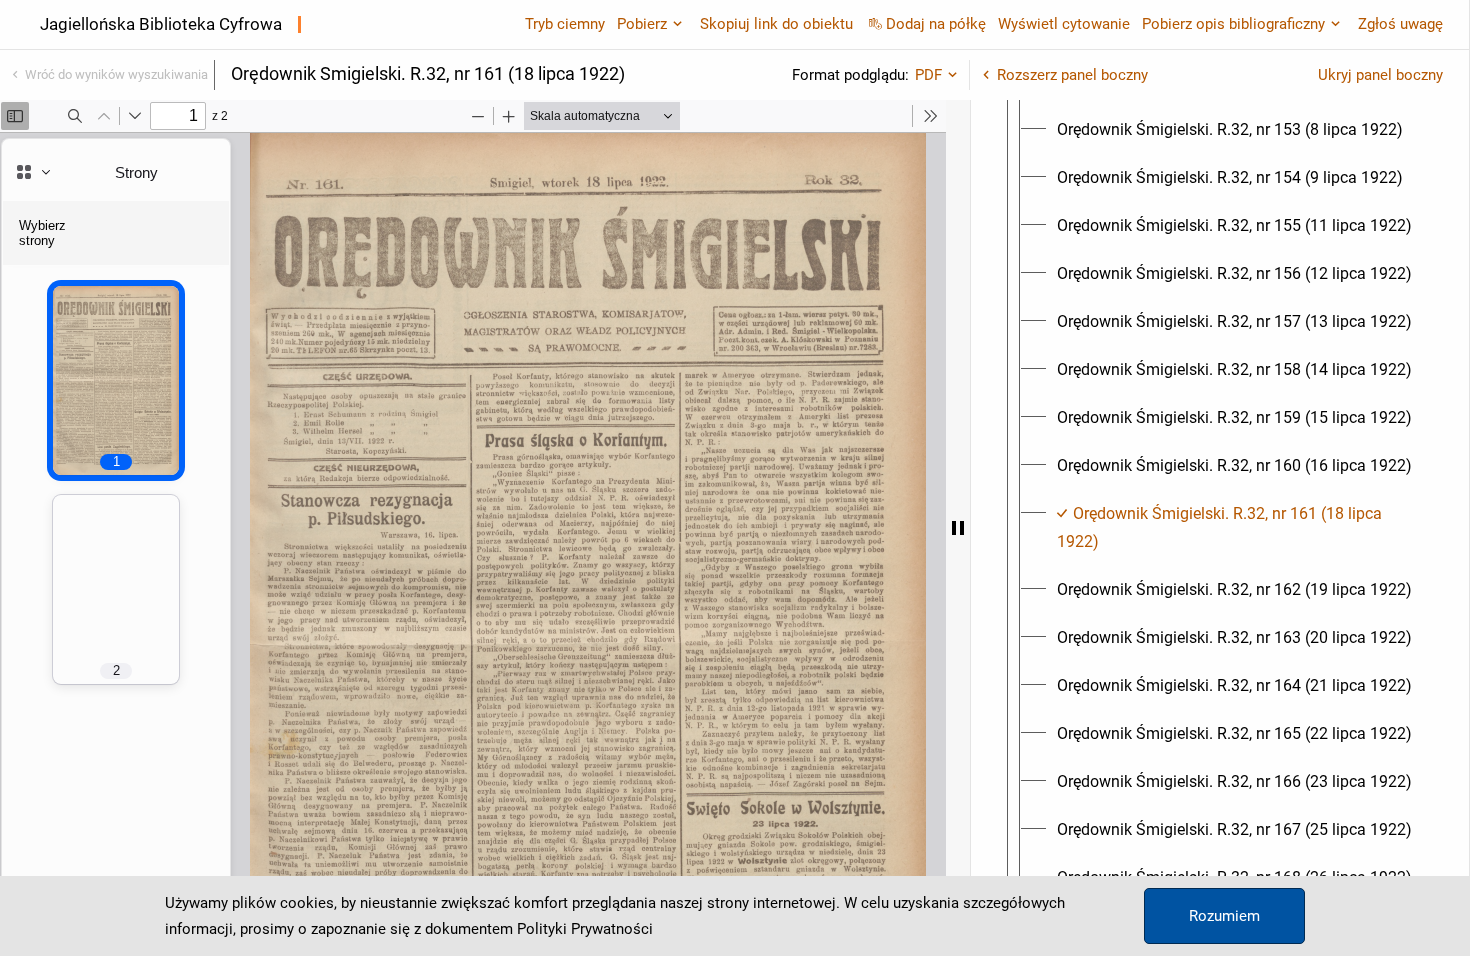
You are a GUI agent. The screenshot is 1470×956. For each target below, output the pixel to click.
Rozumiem (1224, 916)
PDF (928, 75)
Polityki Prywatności (585, 929)
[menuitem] (1230, 130)
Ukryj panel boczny (1380, 75)
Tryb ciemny (565, 24)
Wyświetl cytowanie (1064, 24)
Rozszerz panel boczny (1072, 75)
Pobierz (642, 24)
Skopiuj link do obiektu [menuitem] (776, 24)
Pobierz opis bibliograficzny (1233, 24)
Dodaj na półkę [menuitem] (936, 24)
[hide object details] (958, 528)
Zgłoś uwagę (1400, 24)
